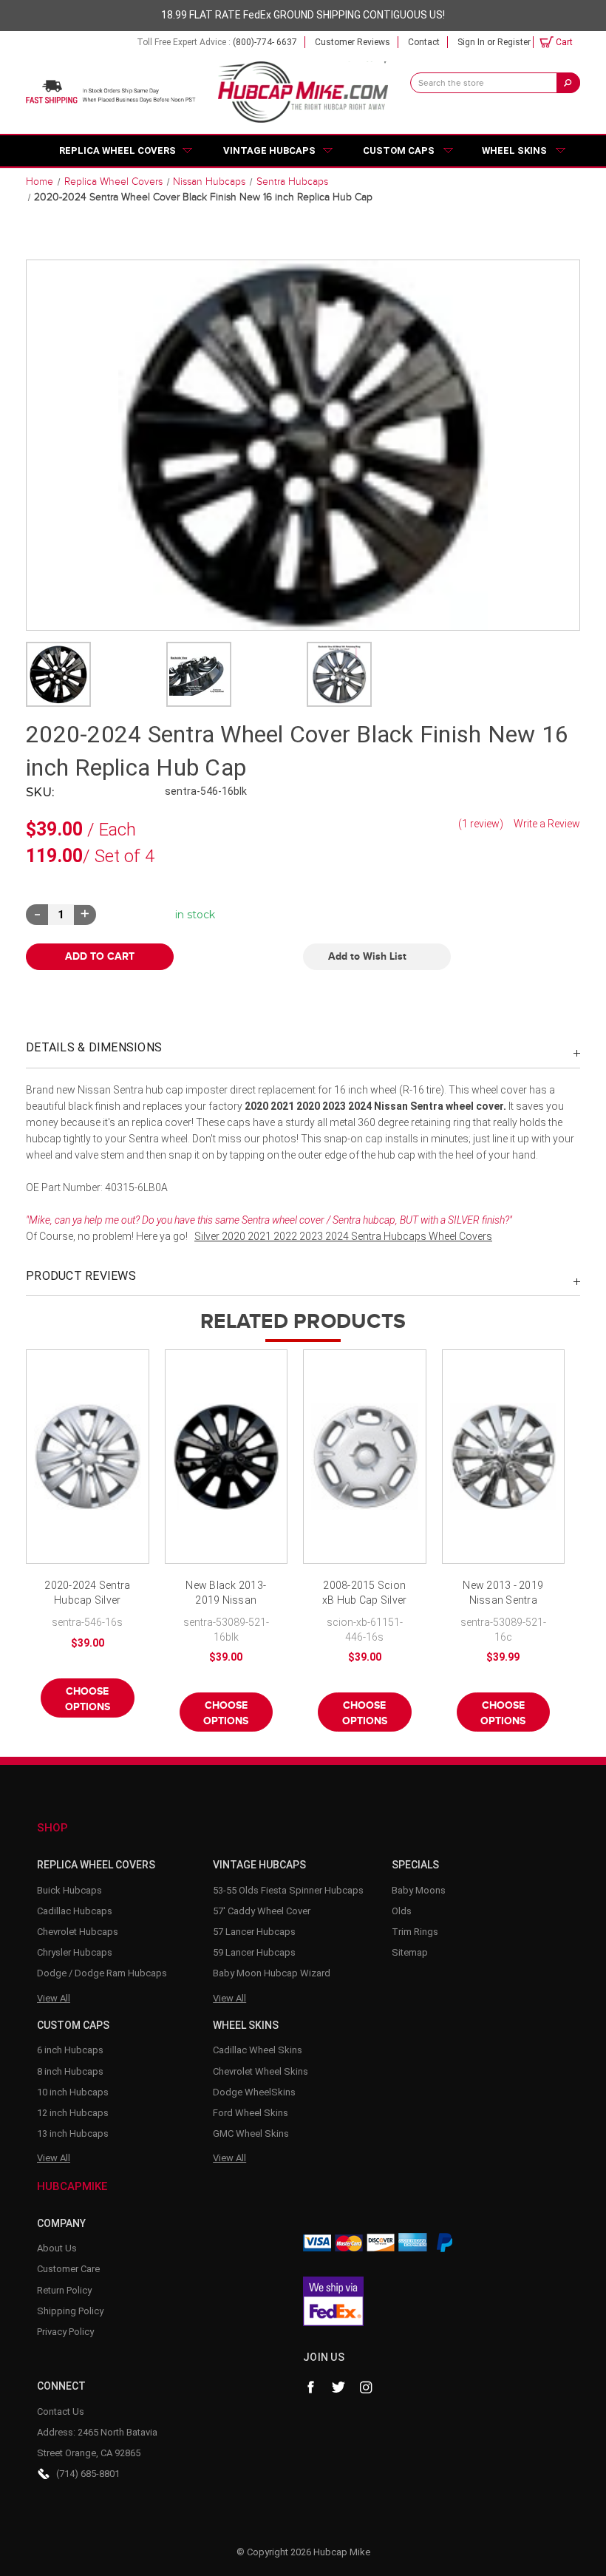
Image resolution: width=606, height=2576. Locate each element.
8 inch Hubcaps (70, 2071)
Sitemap (410, 1952)
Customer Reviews (353, 42)
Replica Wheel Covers (118, 150)
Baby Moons (419, 1890)
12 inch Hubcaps (73, 2113)
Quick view (87, 1457)
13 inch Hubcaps (73, 2133)
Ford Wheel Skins (251, 2113)
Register (514, 42)
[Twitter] (338, 2387)
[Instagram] (367, 2387)
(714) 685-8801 (88, 2474)
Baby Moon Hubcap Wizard (272, 1973)
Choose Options (88, 1699)
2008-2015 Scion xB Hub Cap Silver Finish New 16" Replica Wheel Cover (364, 1594)
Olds (402, 1911)
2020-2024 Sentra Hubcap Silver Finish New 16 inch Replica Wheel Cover (88, 1594)
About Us (57, 2248)
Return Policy (64, 2290)
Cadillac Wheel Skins (258, 2050)
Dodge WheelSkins (254, 2092)
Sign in (471, 42)
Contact (424, 42)
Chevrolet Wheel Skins (261, 2071)
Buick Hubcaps (69, 1890)
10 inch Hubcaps (73, 2092)
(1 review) (482, 824)
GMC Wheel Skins (251, 2133)
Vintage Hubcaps (269, 150)
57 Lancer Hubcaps (254, 1932)
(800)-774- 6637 (265, 42)
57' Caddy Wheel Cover (262, 1911)
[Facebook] (310, 2387)
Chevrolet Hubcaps (78, 1932)
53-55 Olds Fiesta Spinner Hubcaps (288, 1890)
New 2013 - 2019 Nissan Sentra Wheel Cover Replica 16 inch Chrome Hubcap (503, 1594)
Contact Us (61, 2411)
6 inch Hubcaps (70, 2050)
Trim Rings (415, 1932)
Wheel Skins (514, 150)
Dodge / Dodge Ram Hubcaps (102, 1973)
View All (54, 1998)
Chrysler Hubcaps (75, 1952)
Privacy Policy (65, 2332)
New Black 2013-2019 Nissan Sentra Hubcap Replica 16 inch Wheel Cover (226, 1594)
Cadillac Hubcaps (75, 1911)
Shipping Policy (70, 2311)
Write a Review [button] (547, 824)
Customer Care (68, 2269)
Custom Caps (399, 150)
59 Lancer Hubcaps (254, 1952)
